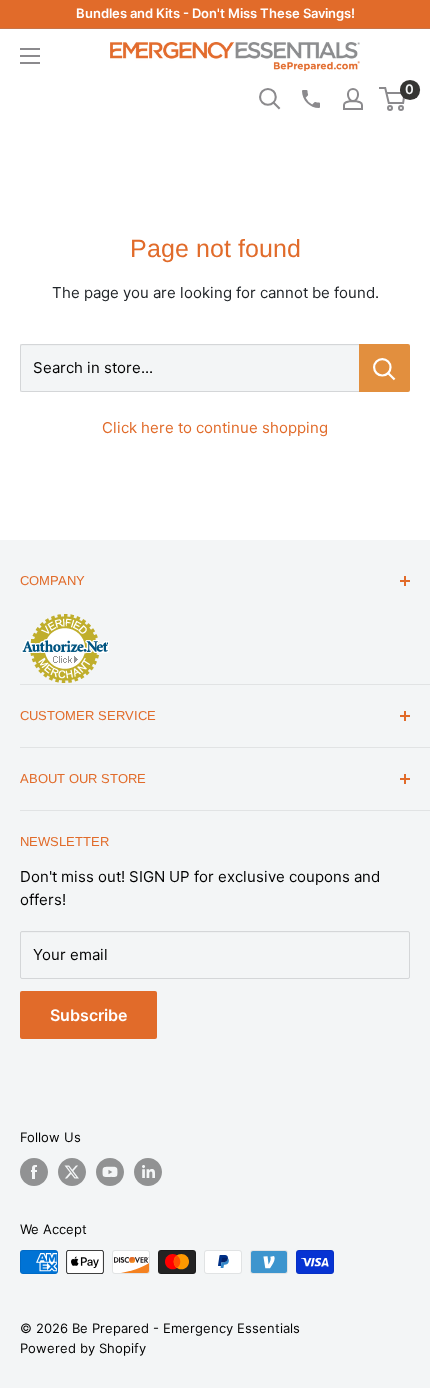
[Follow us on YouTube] (110, 1172)
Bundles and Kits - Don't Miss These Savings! (215, 13)
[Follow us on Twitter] (72, 1172)
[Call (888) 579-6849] (310, 99)
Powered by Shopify (83, 1348)
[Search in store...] (384, 368)
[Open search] (270, 99)
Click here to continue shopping (215, 427)
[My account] (353, 99)
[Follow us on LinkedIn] (148, 1172)
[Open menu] (30, 56)
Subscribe (88, 1015)
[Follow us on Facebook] (34, 1172)
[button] (392, 99)
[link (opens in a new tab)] (65, 617)
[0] (393, 99)
